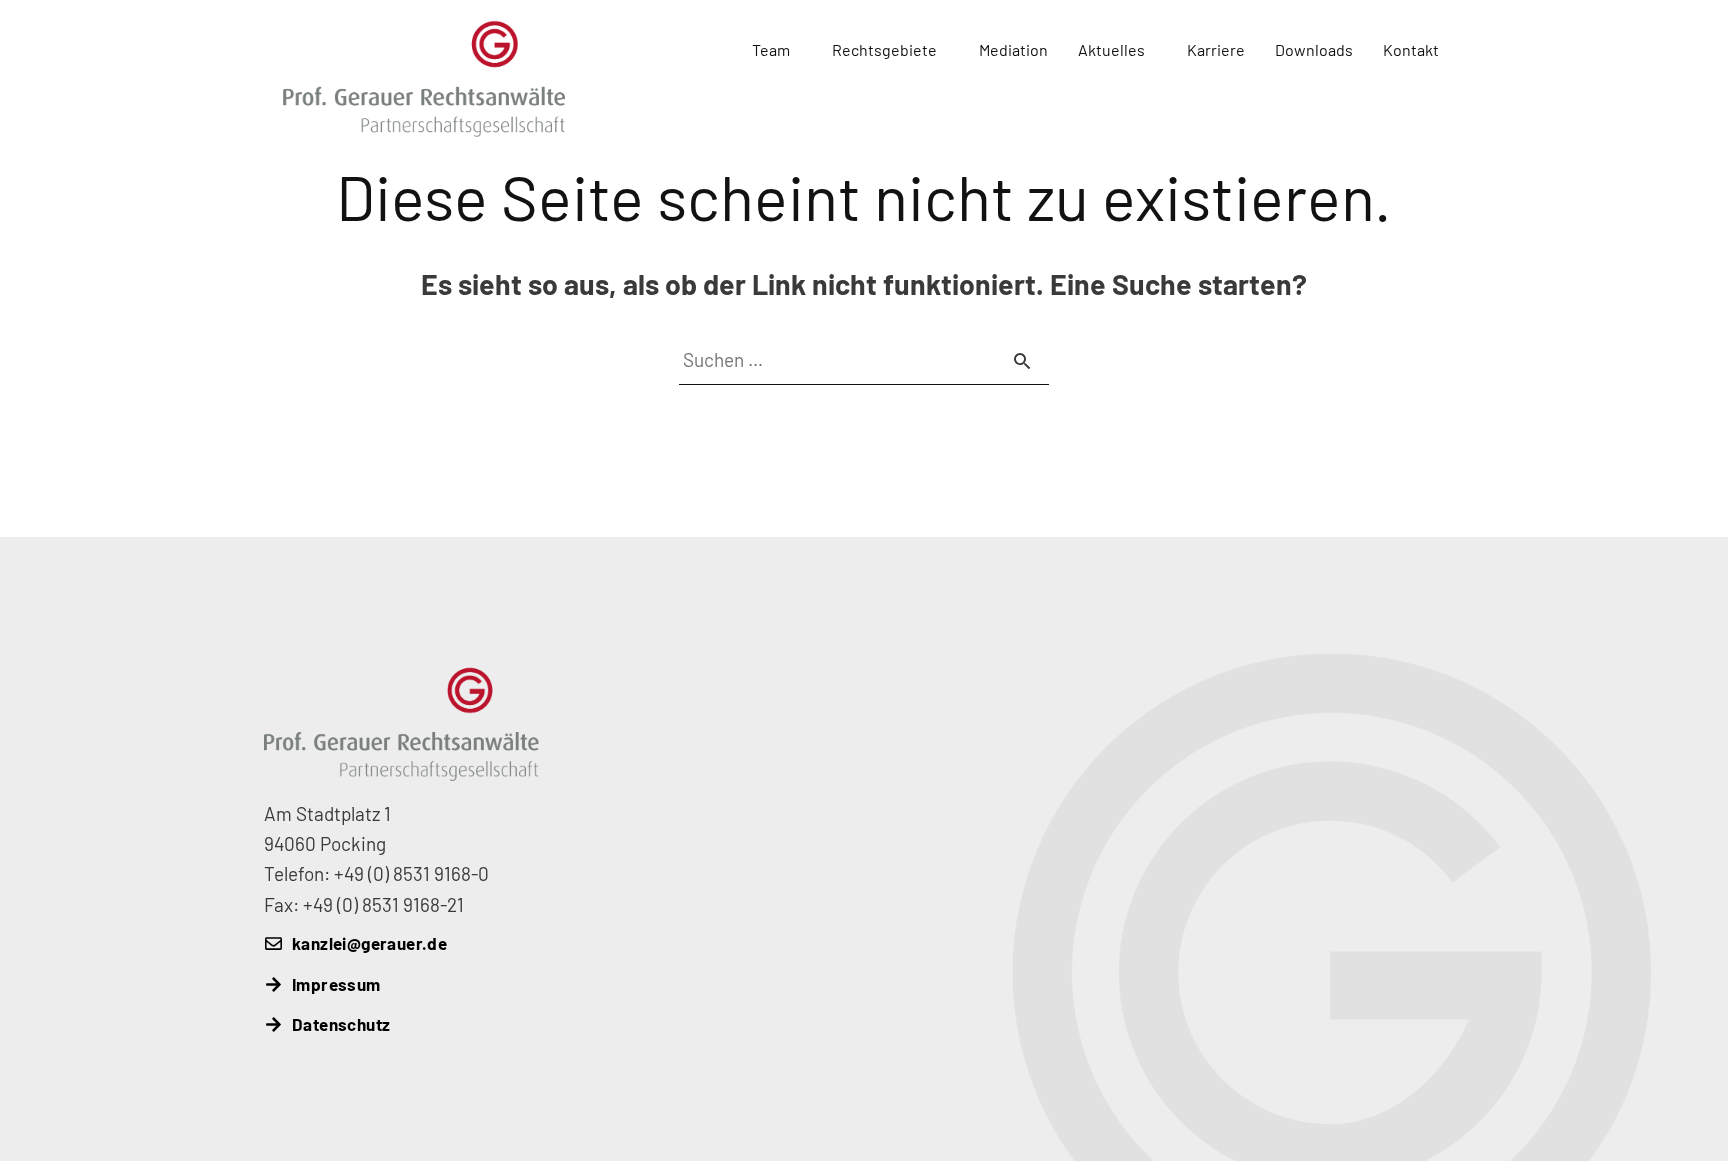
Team (771, 49)
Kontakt (1411, 49)
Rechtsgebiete (884, 49)
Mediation (1013, 49)
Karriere (1216, 49)
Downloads (1314, 49)
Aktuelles (1111, 49)
